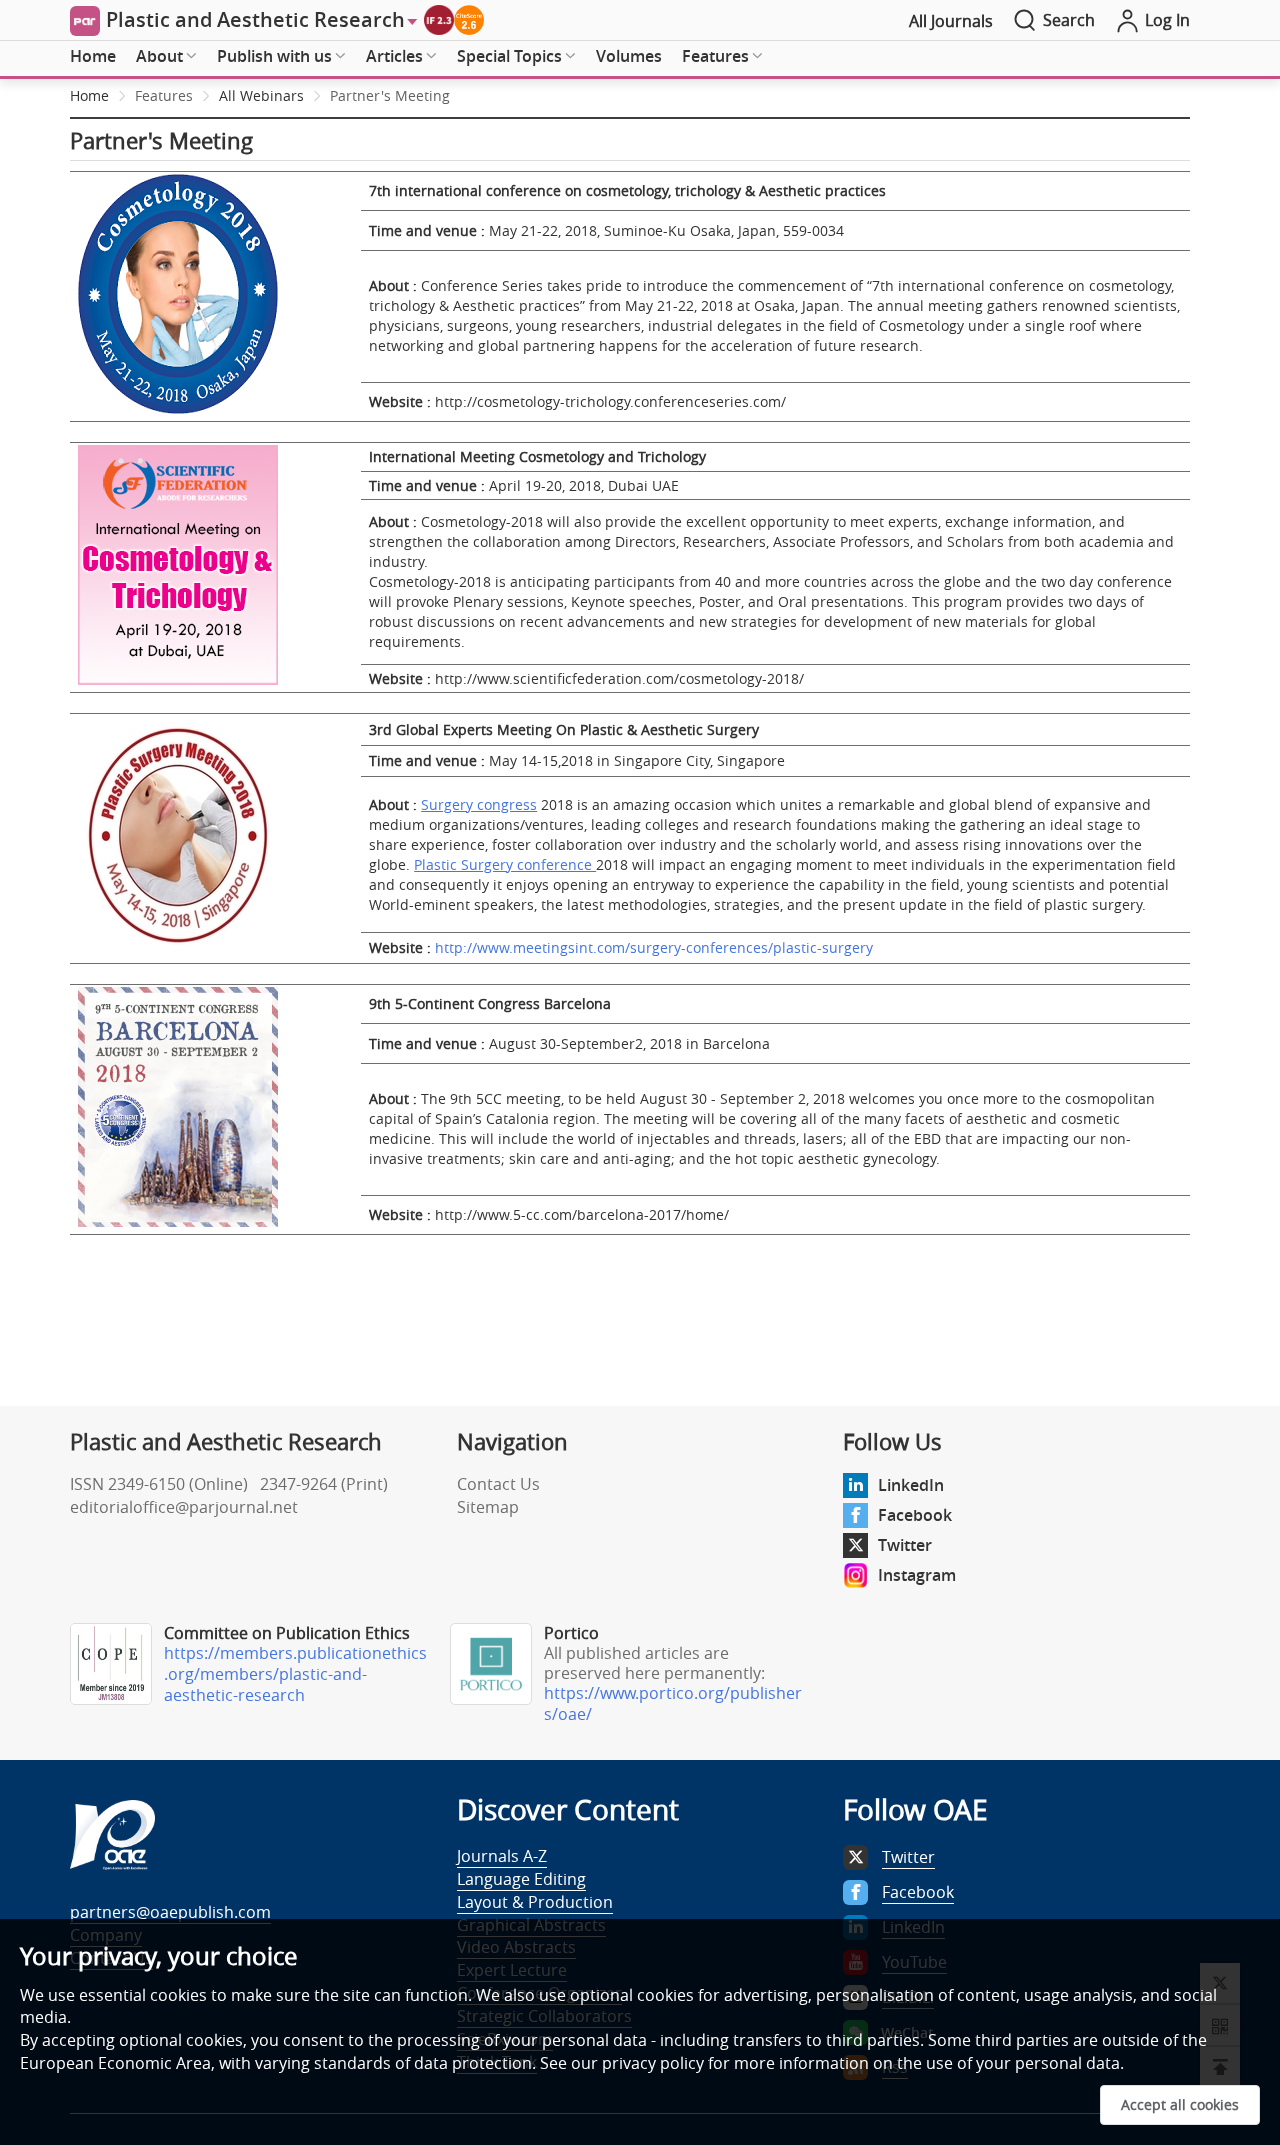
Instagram (917, 1575)
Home (93, 56)
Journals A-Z (502, 1856)
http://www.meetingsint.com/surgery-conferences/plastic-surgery (654, 947)
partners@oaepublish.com (170, 1912)
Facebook (915, 1515)
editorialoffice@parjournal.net (184, 1507)
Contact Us (498, 1484)
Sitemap (488, 1507)
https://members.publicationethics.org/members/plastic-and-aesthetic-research (295, 1674)
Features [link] (164, 95)
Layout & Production (535, 1902)
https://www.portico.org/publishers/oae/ (673, 1703)
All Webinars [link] (261, 95)
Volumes (629, 56)
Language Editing (521, 1879)
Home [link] (89, 95)
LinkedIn (911, 1485)
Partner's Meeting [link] (390, 95)
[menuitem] (93, 57)
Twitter (905, 1545)
